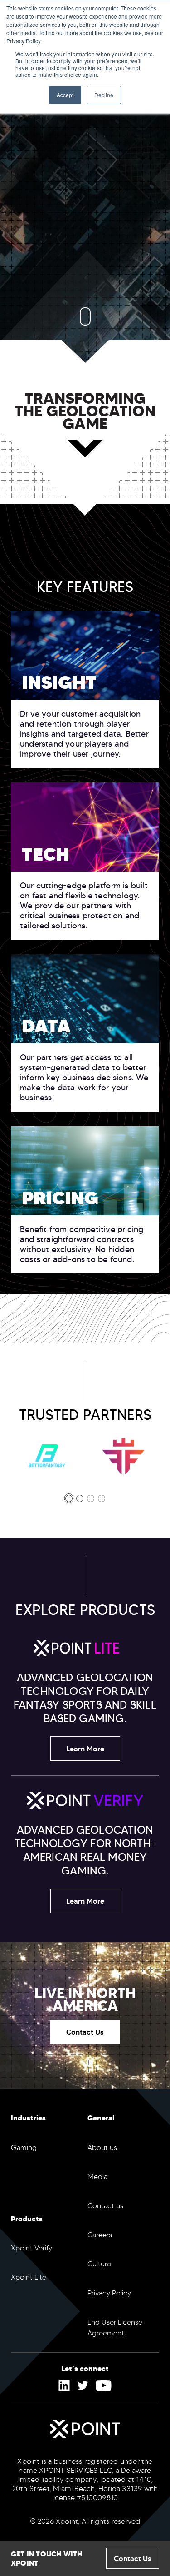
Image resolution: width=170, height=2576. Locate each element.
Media (97, 2177)
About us (102, 2148)
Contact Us (85, 2032)
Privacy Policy (109, 2293)
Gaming (24, 2148)
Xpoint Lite (29, 2277)
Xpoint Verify (32, 2248)
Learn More (85, 1749)
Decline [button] (104, 95)
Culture (99, 2264)
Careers (100, 2235)
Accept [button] (65, 95)
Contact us (105, 2206)
